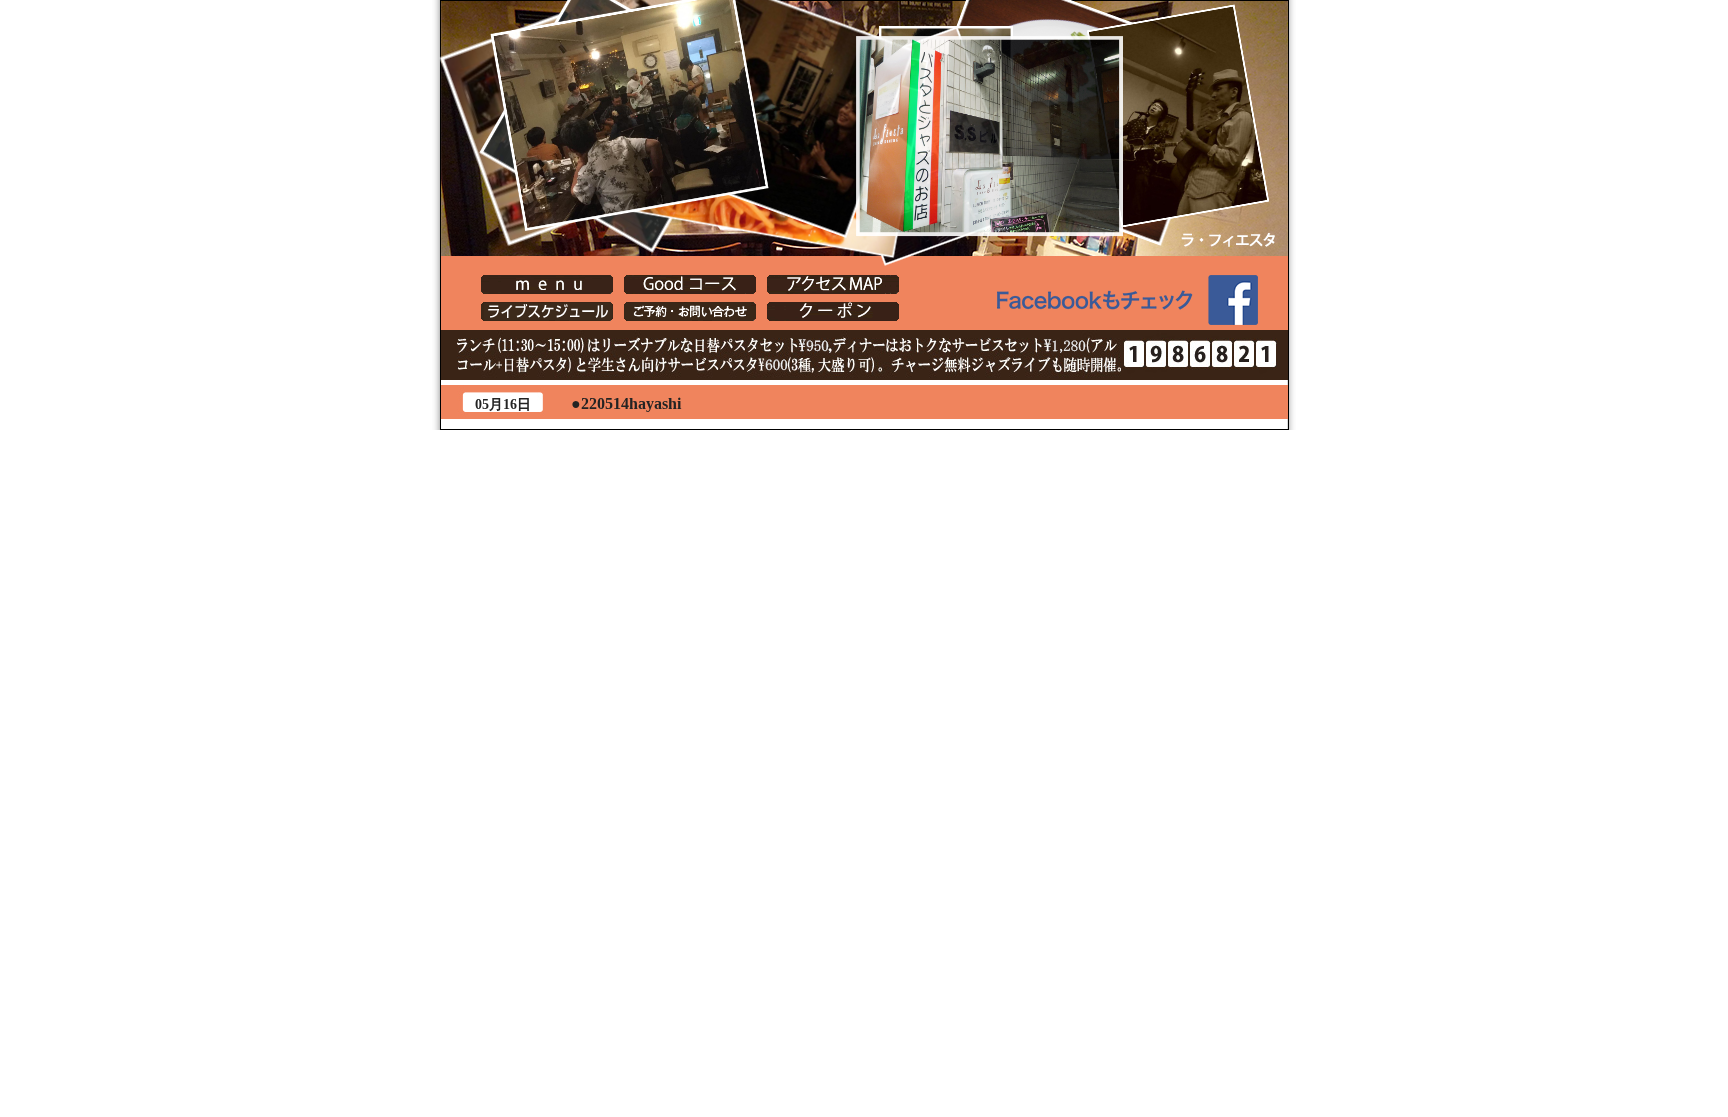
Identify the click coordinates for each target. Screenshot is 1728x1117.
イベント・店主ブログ (547, 311)
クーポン (833, 311)
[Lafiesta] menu (547, 284)
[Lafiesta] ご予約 (690, 311)
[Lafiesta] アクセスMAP (833, 284)
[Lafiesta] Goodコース (690, 284)
